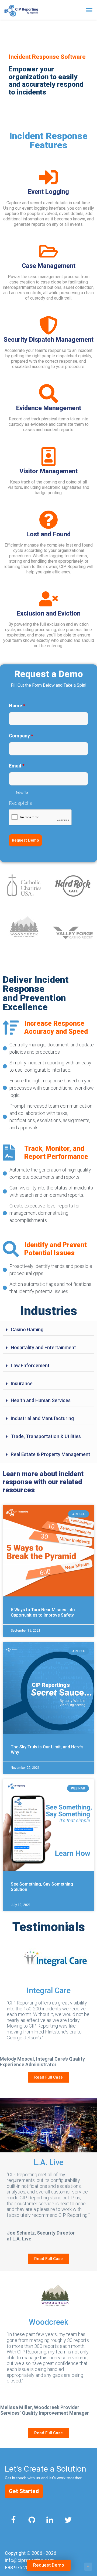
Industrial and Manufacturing (42, 1418)
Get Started (24, 2491)
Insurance (22, 1383)
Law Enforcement (30, 1365)
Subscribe (22, 793)
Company (21, 736)
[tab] (48, 1330)
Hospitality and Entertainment (43, 1347)
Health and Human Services (41, 1400)
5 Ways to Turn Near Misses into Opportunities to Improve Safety (43, 1612)
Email (17, 766)
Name (17, 706)
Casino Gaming (27, 1329)
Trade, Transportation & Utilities (46, 1436)
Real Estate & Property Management (51, 1454)
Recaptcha (21, 803)
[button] (89, 10)
